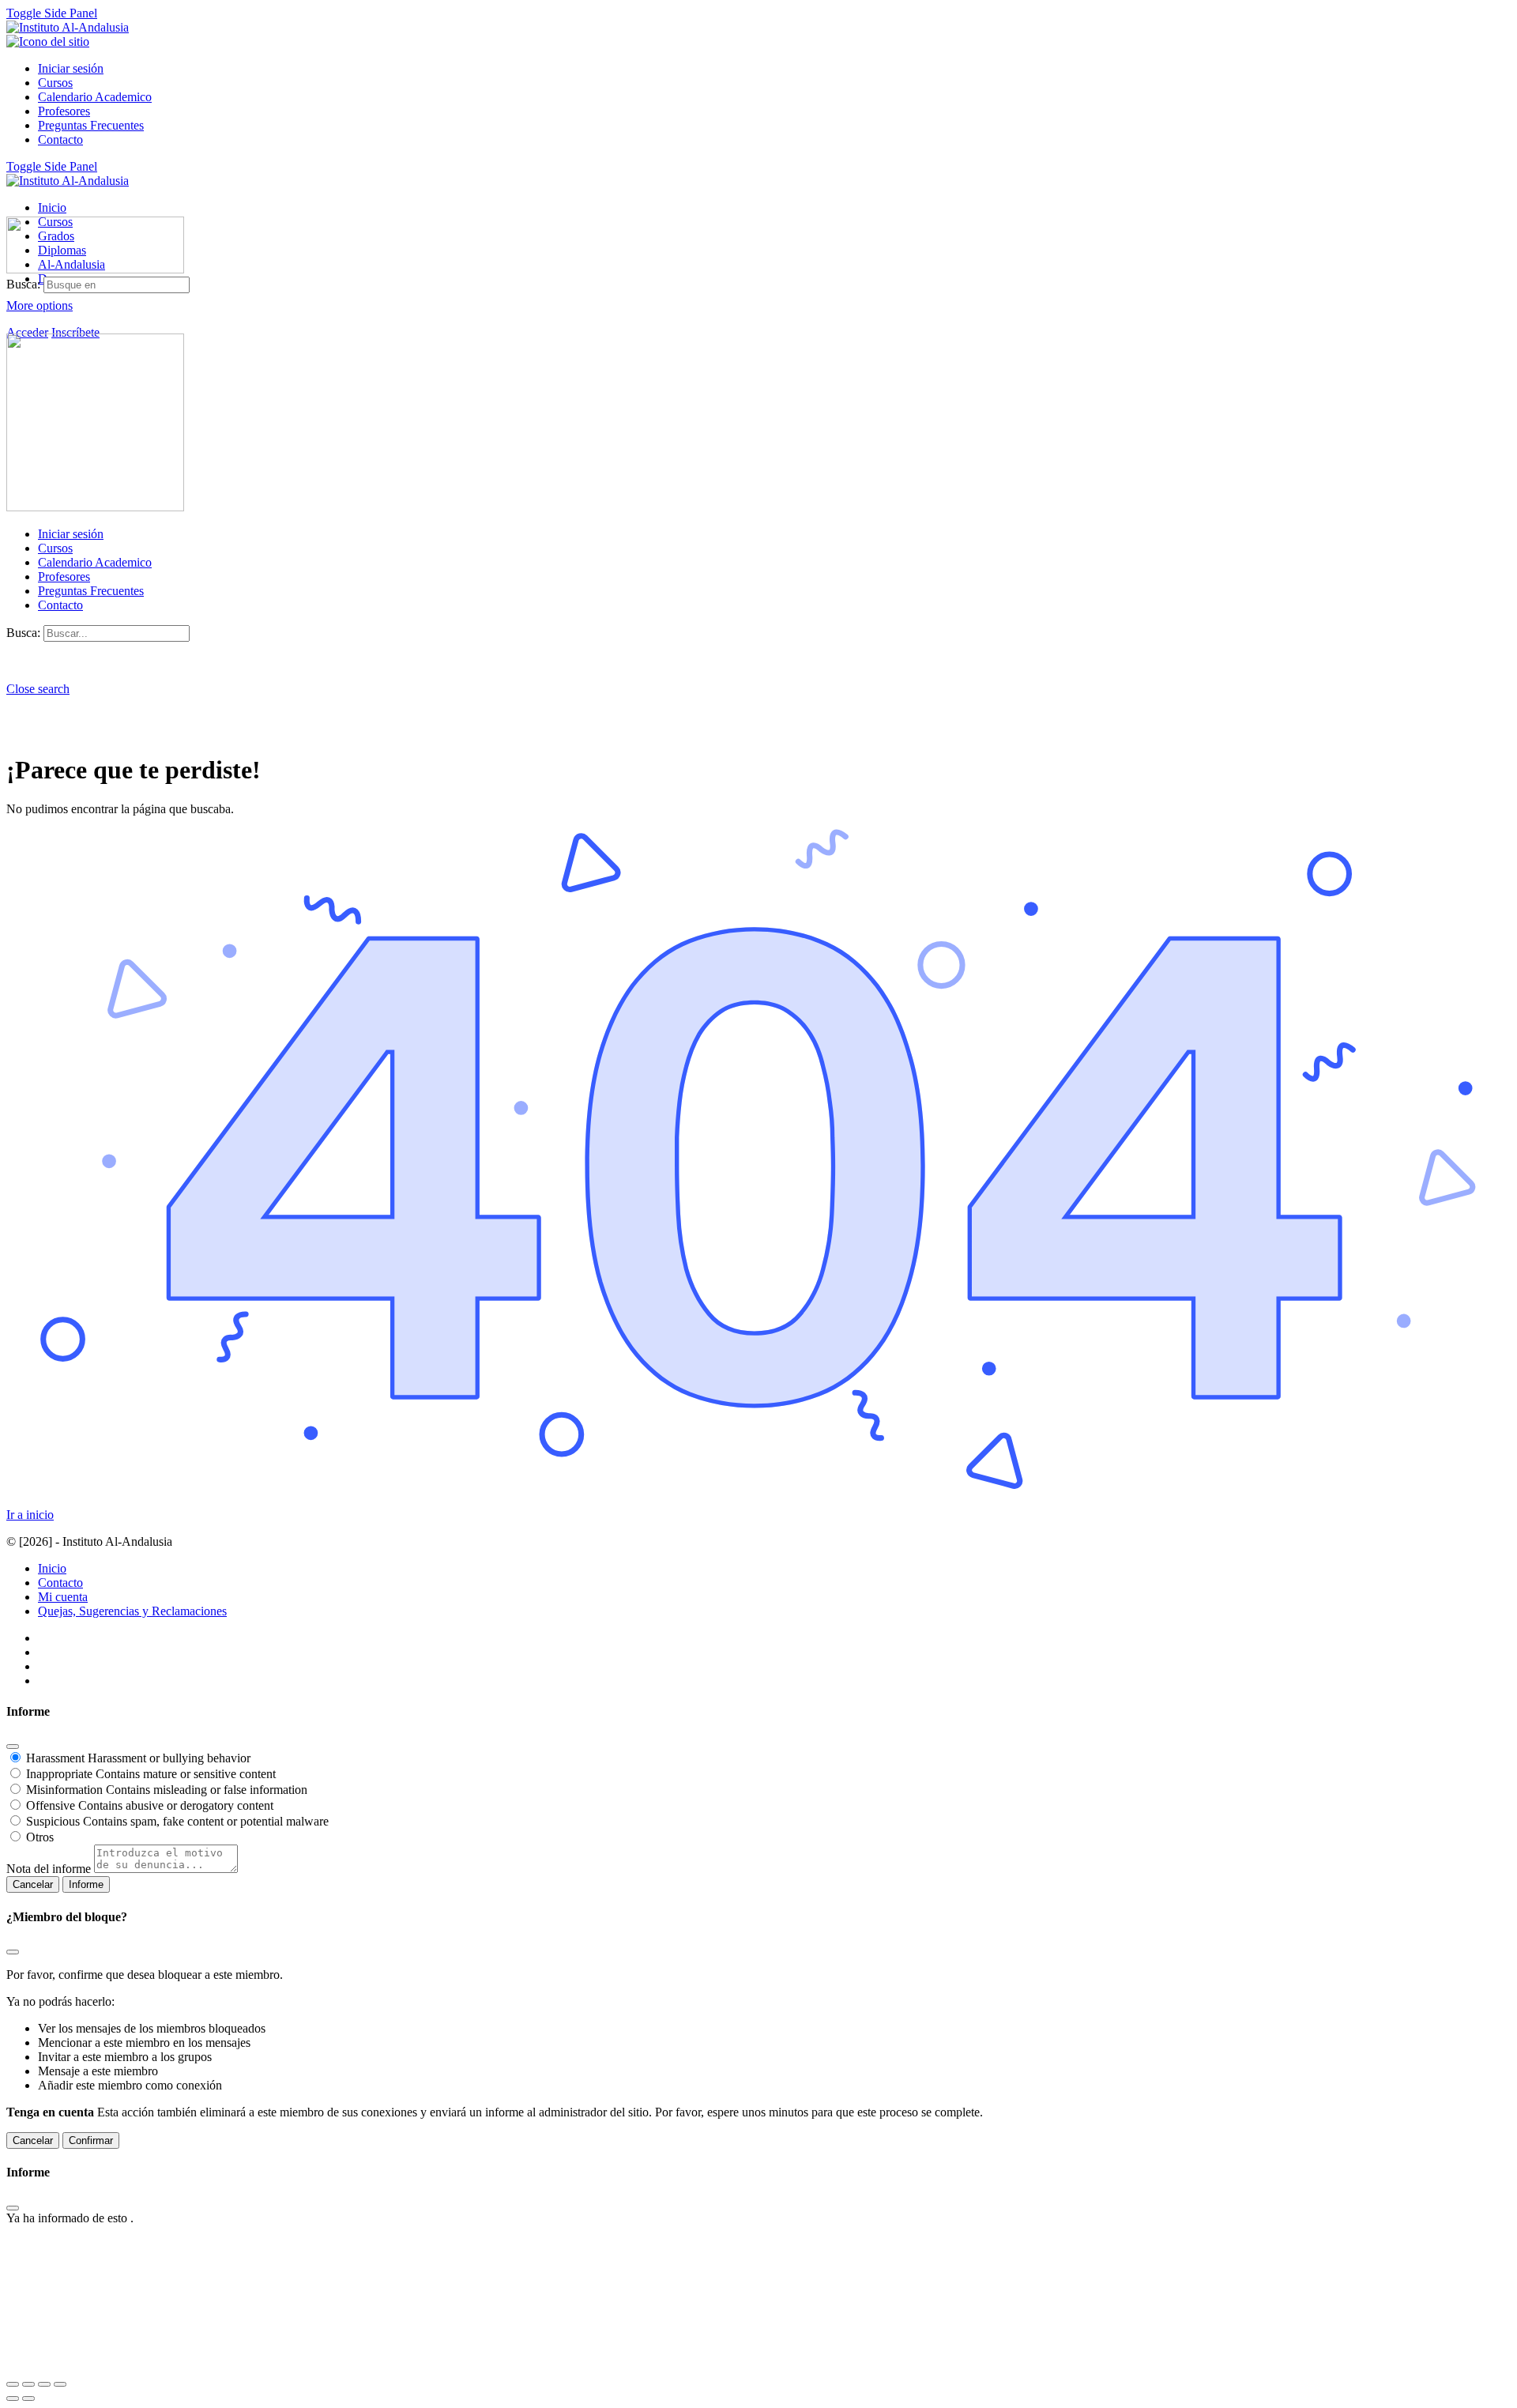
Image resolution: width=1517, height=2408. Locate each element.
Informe (86, 1884)
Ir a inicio (30, 1515)
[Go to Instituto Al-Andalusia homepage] (68, 27)
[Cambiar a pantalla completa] (28, 2384)
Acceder (27, 332)
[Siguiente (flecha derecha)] (28, 2399)
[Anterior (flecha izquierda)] (13, 2399)
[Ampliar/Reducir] (13, 2384)
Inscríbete (75, 332)
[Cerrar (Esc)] (13, 1747)
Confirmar (91, 2140)
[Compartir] (44, 2384)
